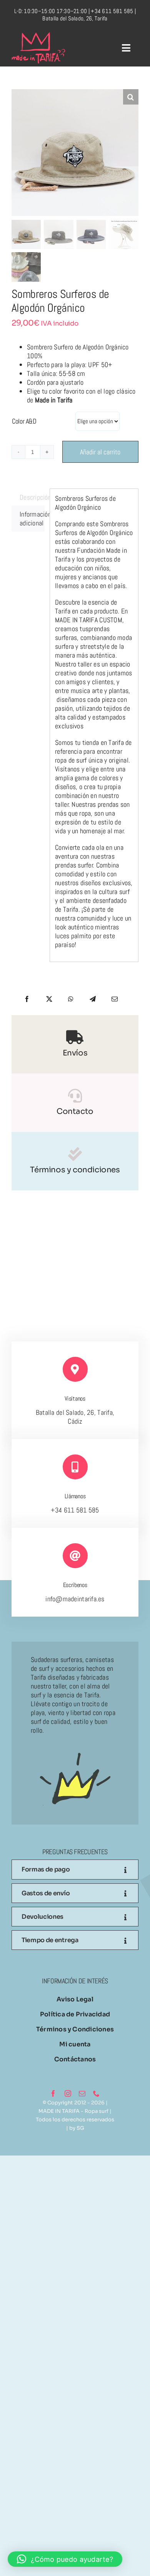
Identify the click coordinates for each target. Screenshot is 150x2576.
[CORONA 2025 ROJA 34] (38, 36)
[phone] (96, 2093)
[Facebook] (27, 998)
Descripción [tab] (32, 496)
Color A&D (24, 420)
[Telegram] (93, 998)
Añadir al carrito (100, 451)
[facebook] (53, 2093)
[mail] (82, 2093)
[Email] (115, 998)
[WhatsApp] (71, 998)
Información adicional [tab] (32, 517)
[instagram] (68, 2093)
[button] (131, 97)
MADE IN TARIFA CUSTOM (89, 619)
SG (80, 2127)
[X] (49, 998)
